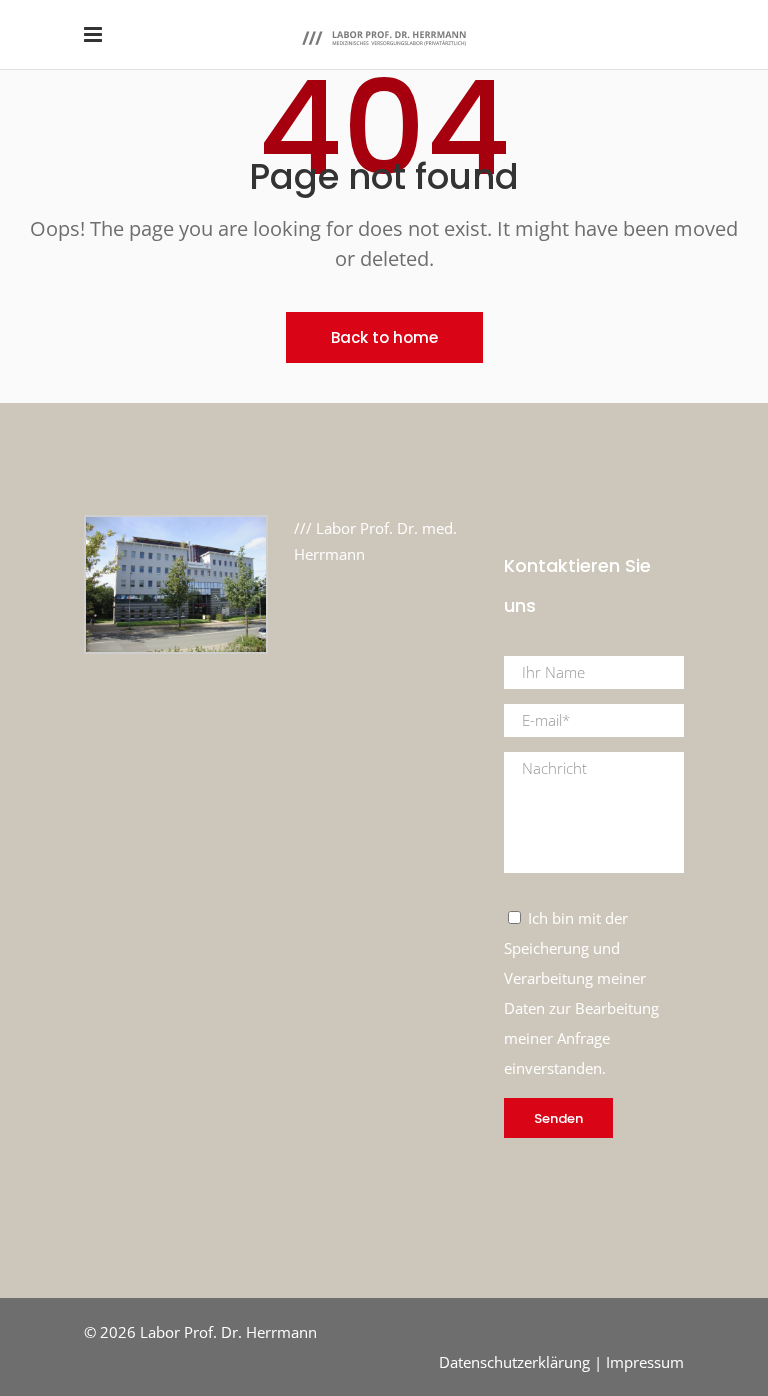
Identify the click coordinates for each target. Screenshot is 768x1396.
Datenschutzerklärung (514, 1362)
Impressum (645, 1362)
